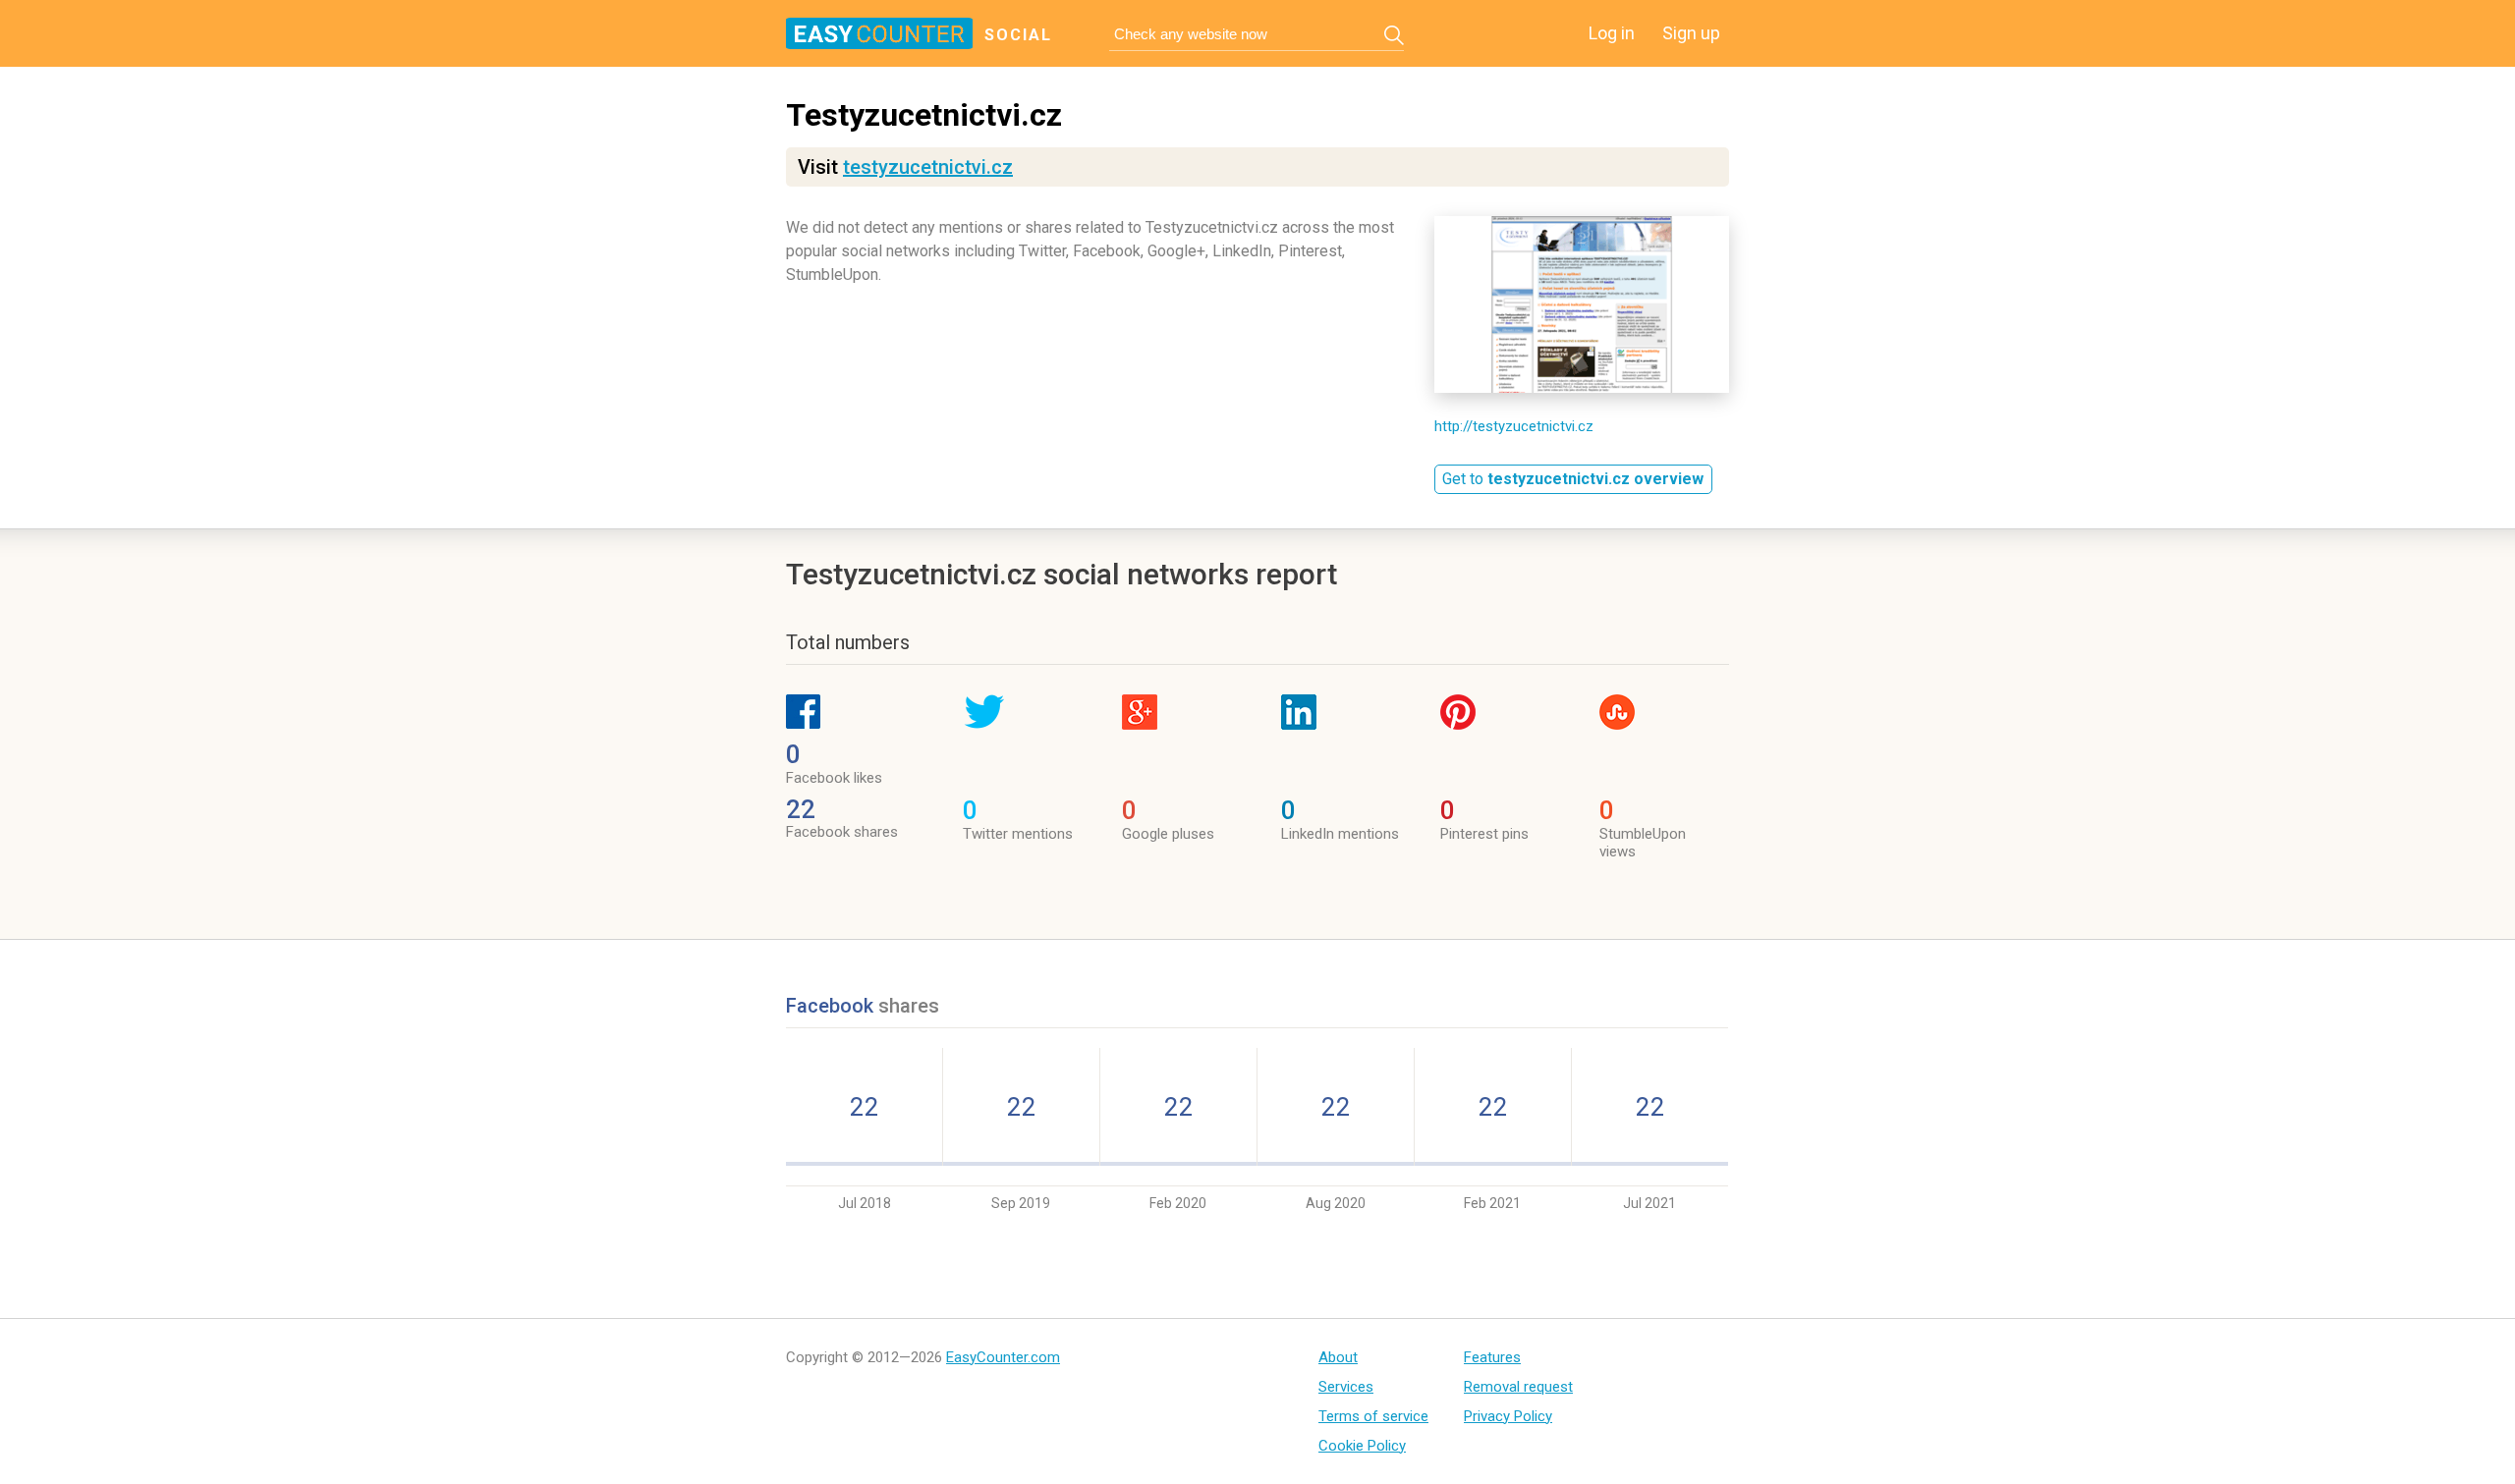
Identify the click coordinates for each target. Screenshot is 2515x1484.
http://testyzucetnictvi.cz (1514, 426)
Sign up (1691, 33)
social (1018, 35)
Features (1492, 1357)
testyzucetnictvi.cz (928, 167)
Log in (1612, 33)
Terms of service (1373, 1416)
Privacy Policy (1508, 1416)
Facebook (832, 1006)
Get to (1573, 479)
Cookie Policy (1362, 1446)
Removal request (1518, 1387)
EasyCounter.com (1003, 1357)
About (1338, 1357)
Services (1346, 1387)
